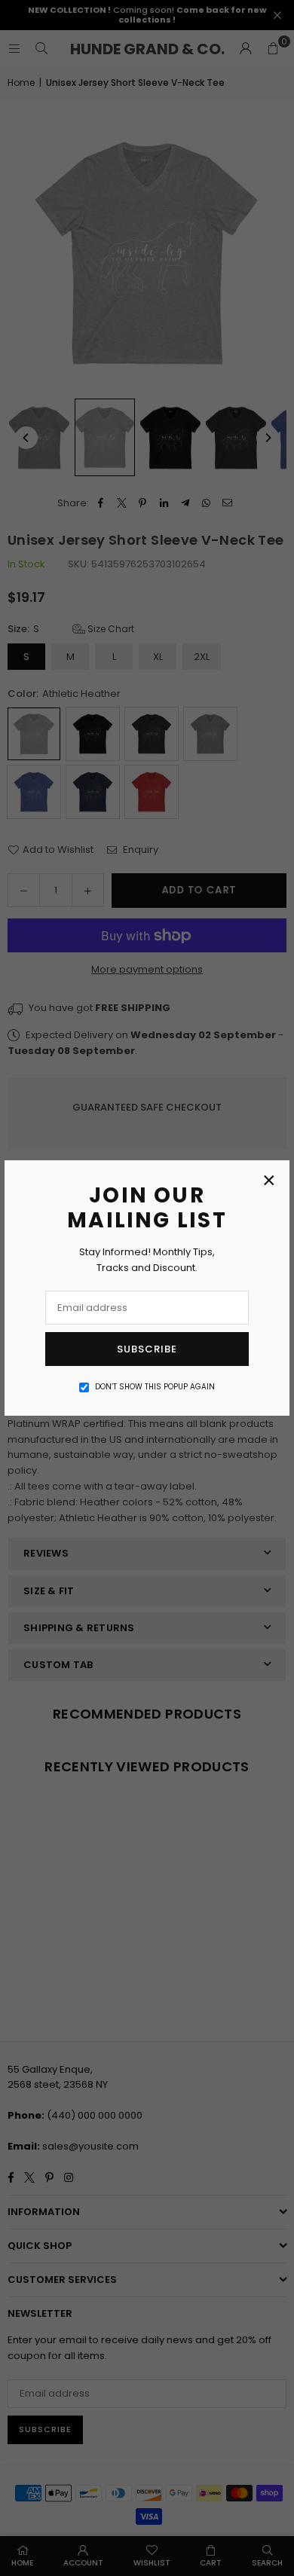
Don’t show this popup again (155, 1387)
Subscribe (147, 1349)
